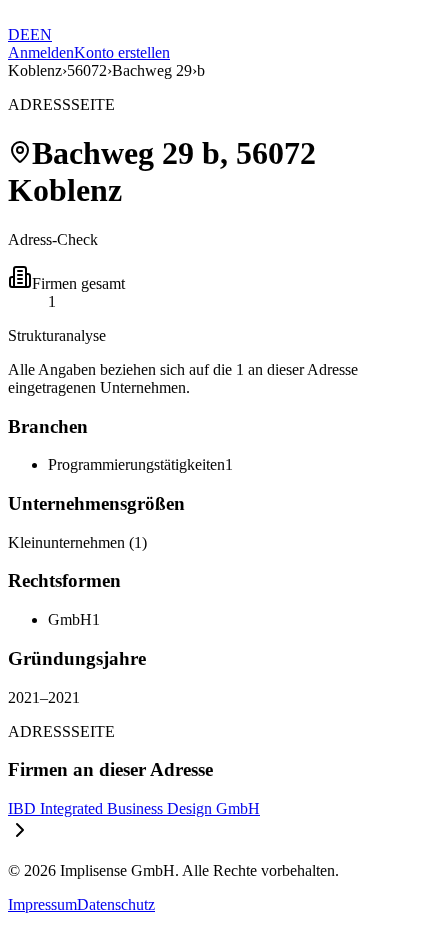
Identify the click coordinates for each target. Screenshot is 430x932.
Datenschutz (116, 904)
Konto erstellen (122, 52)
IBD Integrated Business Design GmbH (134, 808)
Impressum (42, 904)
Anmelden (41, 52)
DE (19, 34)
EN (41, 34)
